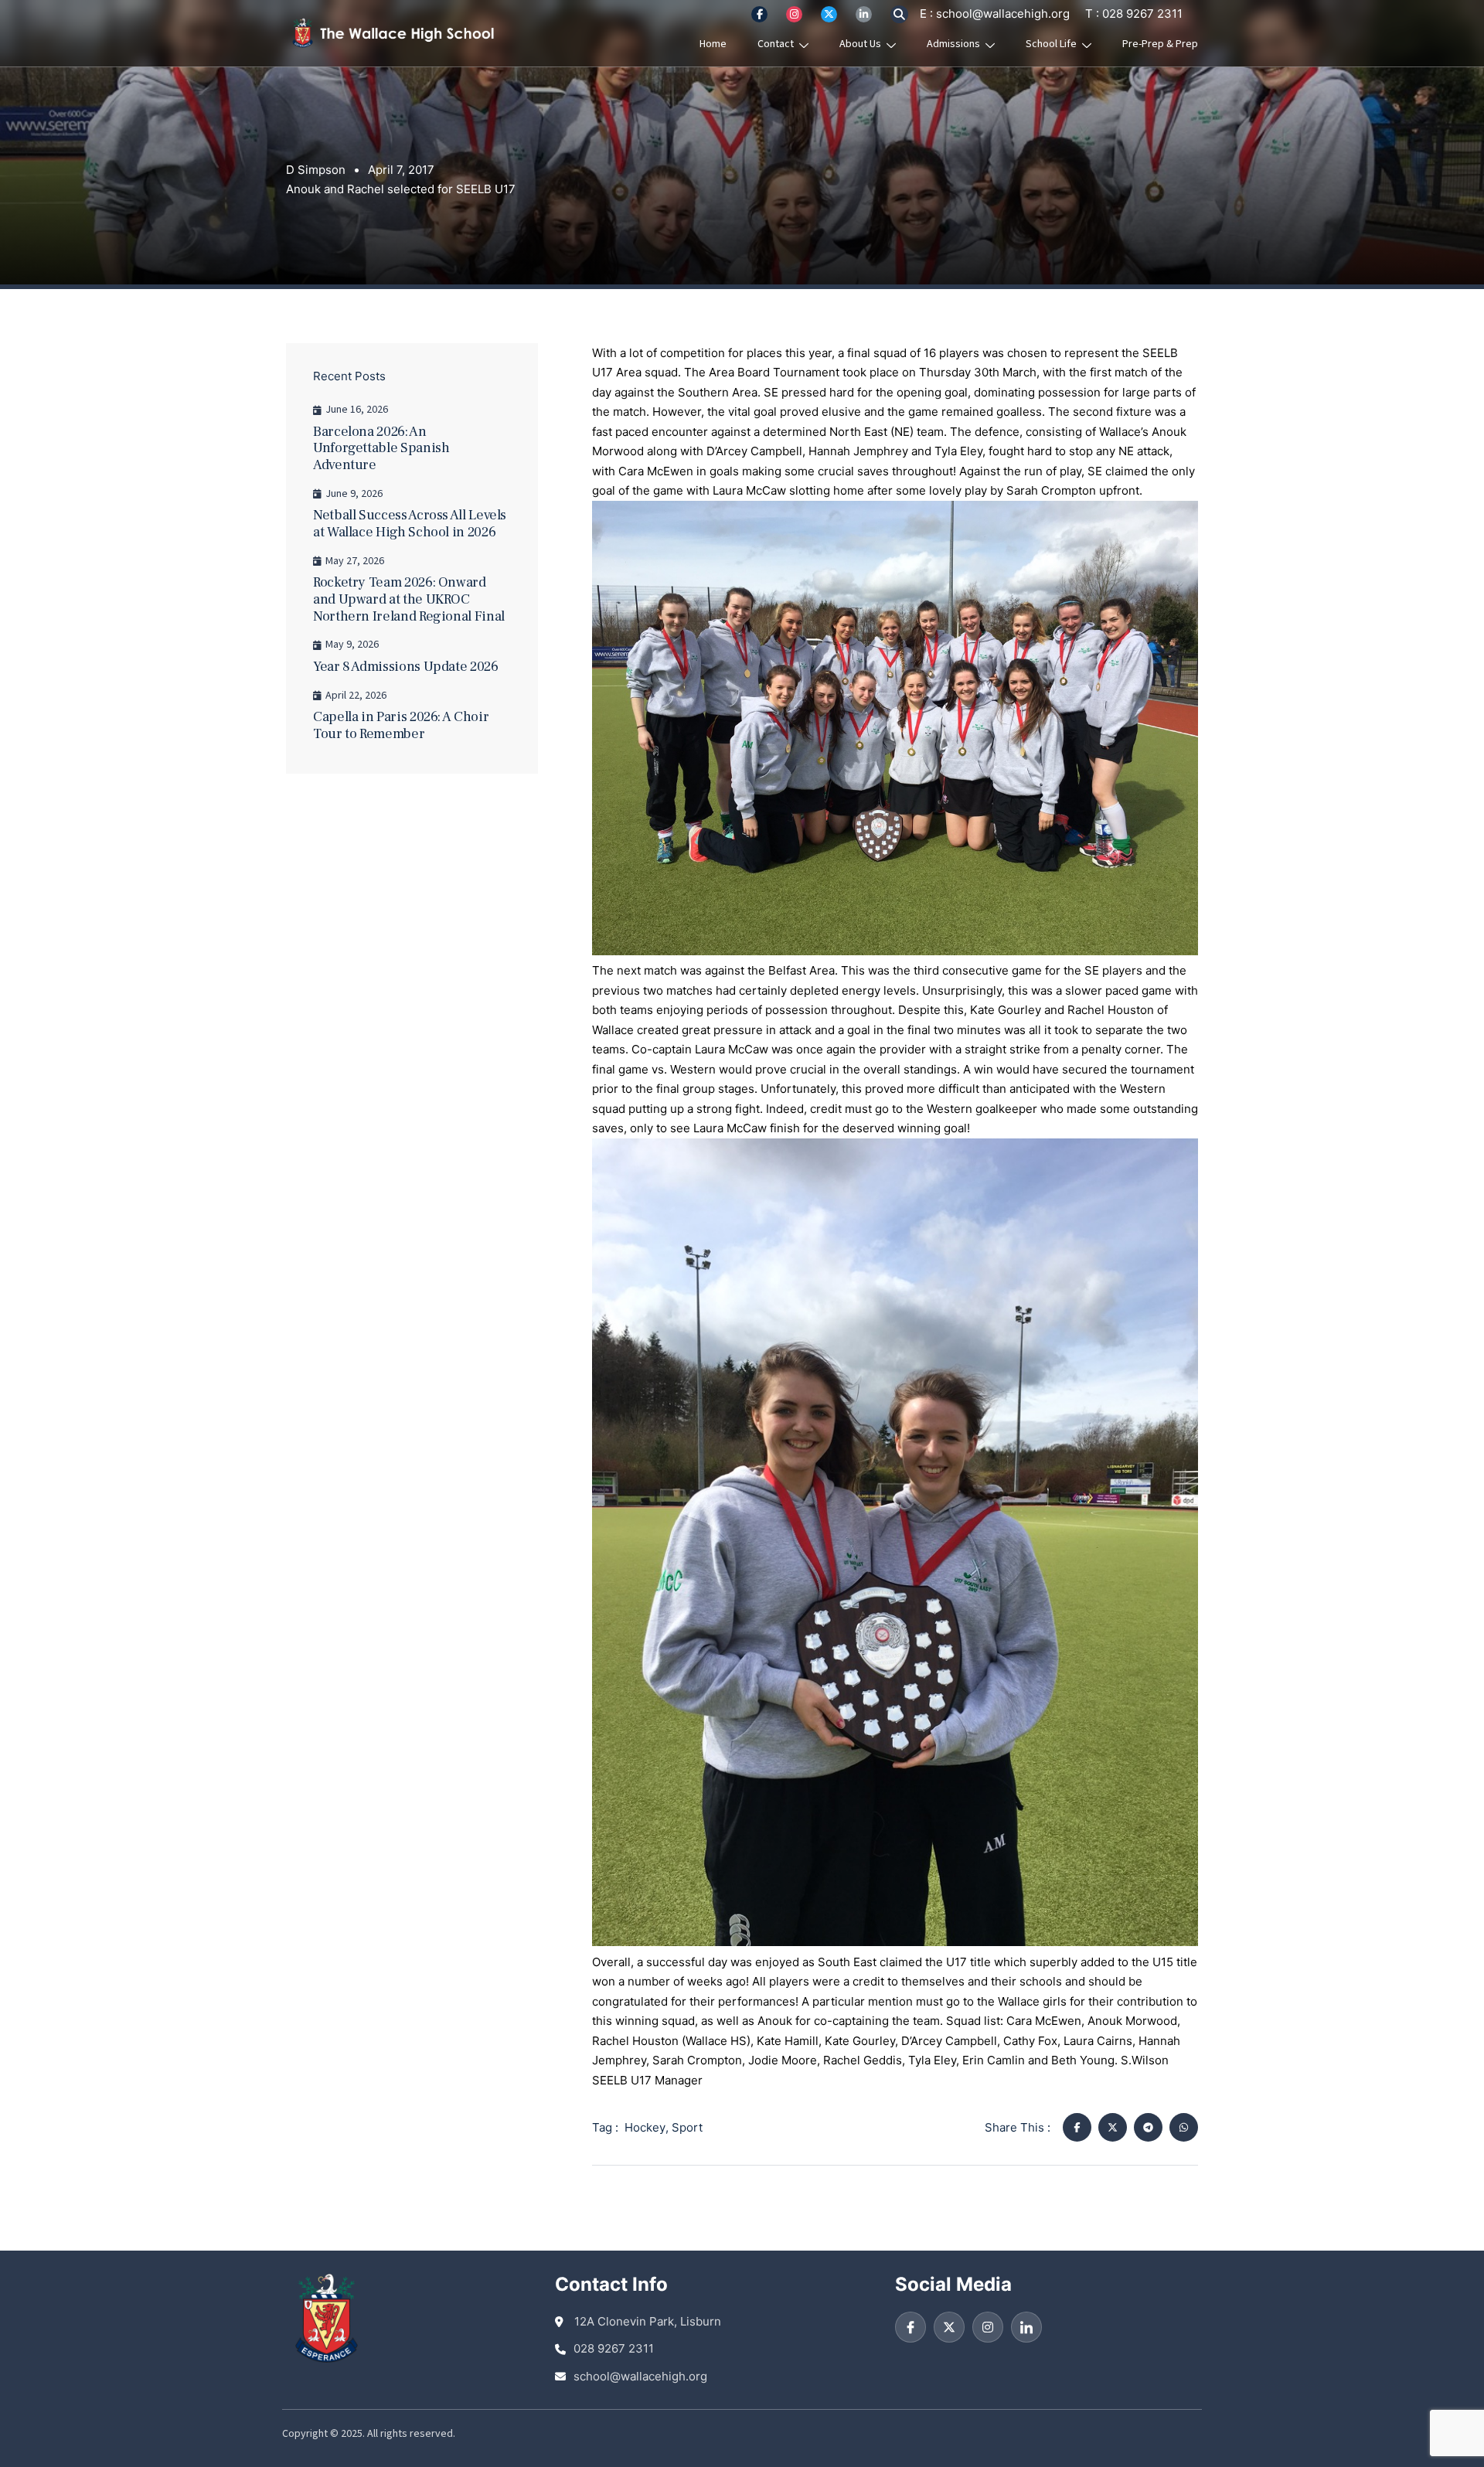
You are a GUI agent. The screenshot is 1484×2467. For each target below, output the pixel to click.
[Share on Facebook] (1077, 2127)
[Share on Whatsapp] (1184, 2127)
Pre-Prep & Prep (1160, 44)
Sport (687, 2127)
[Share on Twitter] (1113, 2127)
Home (713, 44)
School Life (1051, 44)
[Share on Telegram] (1148, 2127)
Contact (776, 44)
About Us (860, 44)
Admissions (953, 44)
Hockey (645, 2127)
